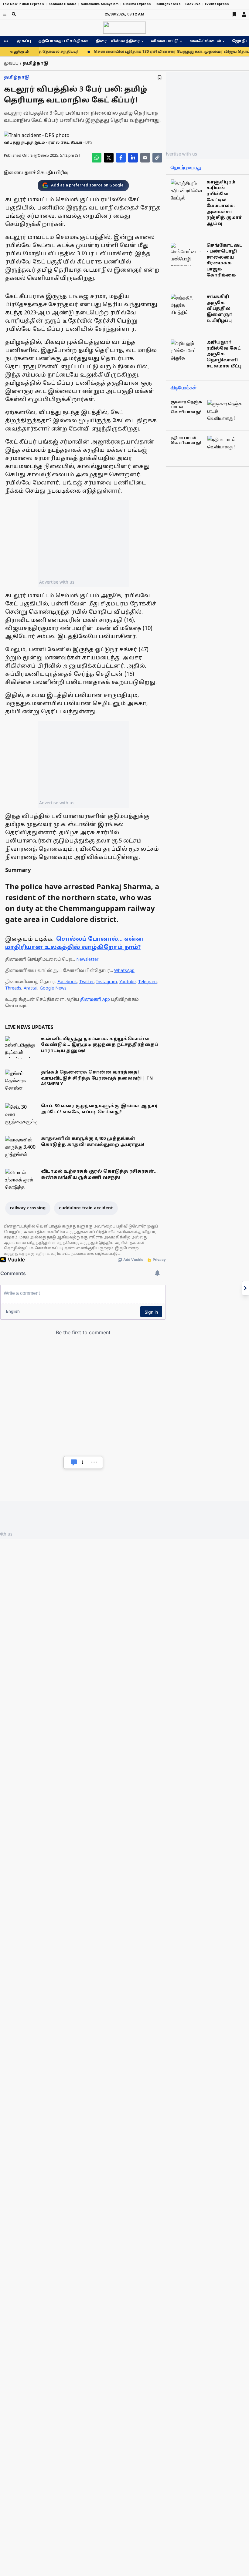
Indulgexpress (168, 4)
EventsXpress (217, 4)
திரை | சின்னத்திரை (118, 41)
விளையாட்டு (165, 41)
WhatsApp (124, 971)
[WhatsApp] (97, 158)
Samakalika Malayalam (100, 4)
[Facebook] (121, 158)
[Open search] (14, 14)
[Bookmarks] (234, 14)
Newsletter (87, 960)
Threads (13, 988)
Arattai (31, 988)
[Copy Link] (157, 158)
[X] (109, 158)
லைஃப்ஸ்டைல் (205, 41)
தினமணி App (95, 1000)
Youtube (128, 982)
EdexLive (193, 4)
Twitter (87, 982)
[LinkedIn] (133, 158)
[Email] (145, 158)
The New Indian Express (23, 4)
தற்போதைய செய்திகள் (63, 41)
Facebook (67, 982)
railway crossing (28, 1208)
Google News (53, 988)
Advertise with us (57, 582)
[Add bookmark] (160, 77)
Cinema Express (137, 4)
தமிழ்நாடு (17, 77)
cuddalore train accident (86, 1208)
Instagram (107, 982)
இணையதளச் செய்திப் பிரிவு (36, 173)
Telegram (147, 982)
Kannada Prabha (62, 4)
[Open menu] (5, 14)
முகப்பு (24, 41)
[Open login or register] (244, 14)
